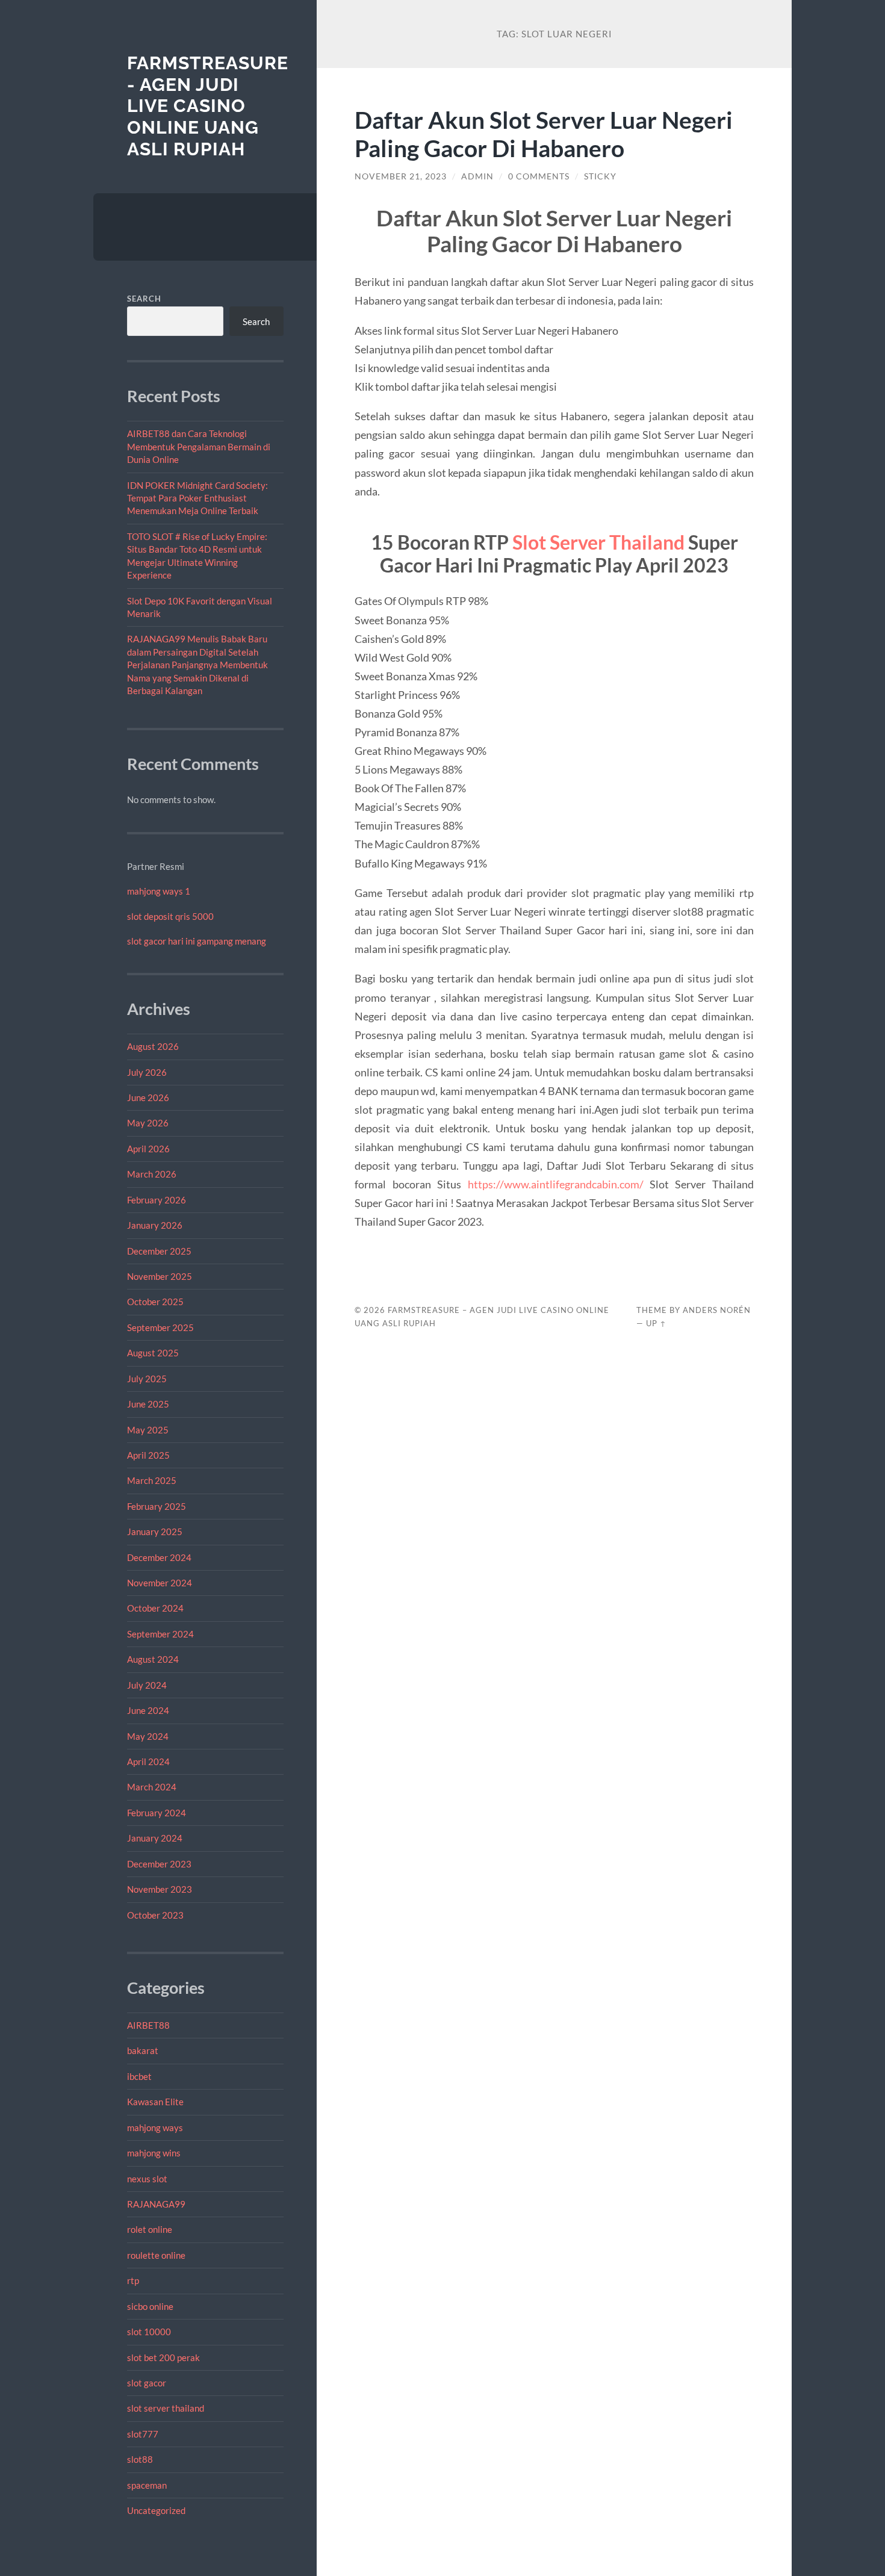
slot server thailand (166, 2408)
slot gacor (147, 2383)
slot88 (140, 2459)
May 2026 (148, 1123)
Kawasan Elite (155, 2102)
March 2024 (152, 1787)
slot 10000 (149, 2332)
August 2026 (153, 1046)
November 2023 (160, 1889)
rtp (133, 2280)
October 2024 (155, 1608)
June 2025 (148, 1404)
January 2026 (155, 1225)
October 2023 (155, 1915)
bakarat (143, 2050)
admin (477, 176)
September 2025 (160, 1327)
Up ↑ (656, 1323)
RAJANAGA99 (156, 2204)
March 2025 (152, 1480)
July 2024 (147, 1685)
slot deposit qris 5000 (170, 916)
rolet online (150, 2229)
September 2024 (160, 1634)
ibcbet (139, 2076)
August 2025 (153, 1353)
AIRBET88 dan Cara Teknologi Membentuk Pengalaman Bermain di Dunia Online (199, 446)
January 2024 (155, 1838)
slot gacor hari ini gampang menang (197, 941)
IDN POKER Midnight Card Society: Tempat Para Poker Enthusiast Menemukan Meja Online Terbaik (197, 498)
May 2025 (148, 1430)
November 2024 (160, 1583)
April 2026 (148, 1149)
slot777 (143, 2434)
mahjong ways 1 (159, 891)
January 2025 (155, 1532)
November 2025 (160, 1276)
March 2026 (152, 1174)
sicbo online (150, 2306)
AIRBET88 (148, 2025)
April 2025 (148, 1455)
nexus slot (147, 2179)
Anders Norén (717, 1310)
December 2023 (159, 1864)
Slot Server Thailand (598, 542)
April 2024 (148, 1761)
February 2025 (157, 1506)
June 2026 (148, 1097)
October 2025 (155, 1302)
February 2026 (157, 1200)
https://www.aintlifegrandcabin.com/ (556, 1184)
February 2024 (157, 1813)
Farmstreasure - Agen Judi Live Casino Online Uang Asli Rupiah (208, 106)
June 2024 (148, 1710)
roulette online (156, 2255)
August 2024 (153, 1659)
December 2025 (159, 1251)
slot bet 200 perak (163, 2357)
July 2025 (147, 1379)
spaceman (147, 2485)
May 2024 (148, 1736)
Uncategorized (156, 2510)
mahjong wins (154, 2153)
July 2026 (147, 1072)
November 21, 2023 (401, 176)
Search (144, 299)
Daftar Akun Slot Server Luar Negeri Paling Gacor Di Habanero (544, 134)
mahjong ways (155, 2128)
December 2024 (159, 1557)
